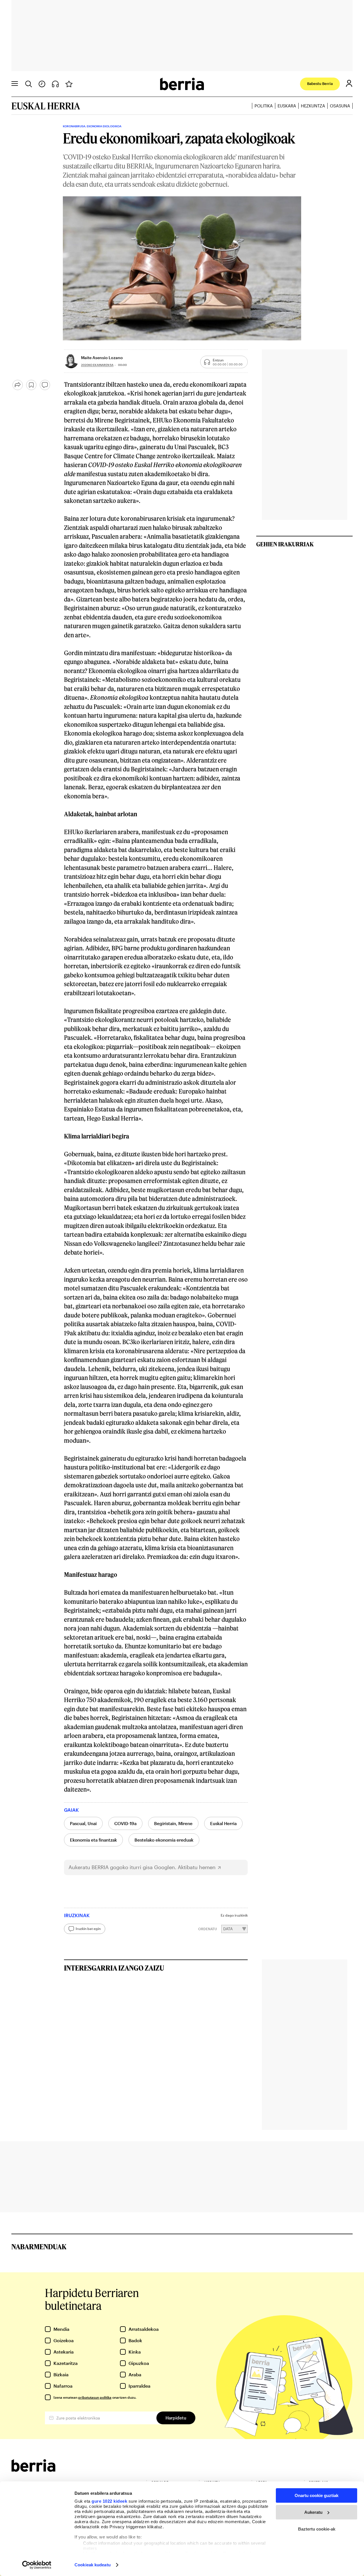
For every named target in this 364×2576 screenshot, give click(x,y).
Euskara (287, 106)
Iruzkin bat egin (88, 1929)
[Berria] (33, 2470)
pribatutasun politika (95, 2397)
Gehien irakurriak (285, 544)
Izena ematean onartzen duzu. (95, 2397)
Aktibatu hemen (197, 1867)
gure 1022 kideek (109, 2501)
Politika (264, 106)
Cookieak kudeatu (93, 2565)
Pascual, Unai (83, 1823)
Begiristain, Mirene (173, 1823)
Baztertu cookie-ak (317, 2529)
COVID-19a (125, 1823)
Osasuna (340, 106)
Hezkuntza (313, 106)
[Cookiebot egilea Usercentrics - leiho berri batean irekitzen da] (37, 2565)
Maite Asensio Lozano (102, 358)
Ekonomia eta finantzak (93, 1840)
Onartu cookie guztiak (317, 2495)
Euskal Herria (223, 1823)
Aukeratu (313, 2512)
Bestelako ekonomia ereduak (164, 1840)
